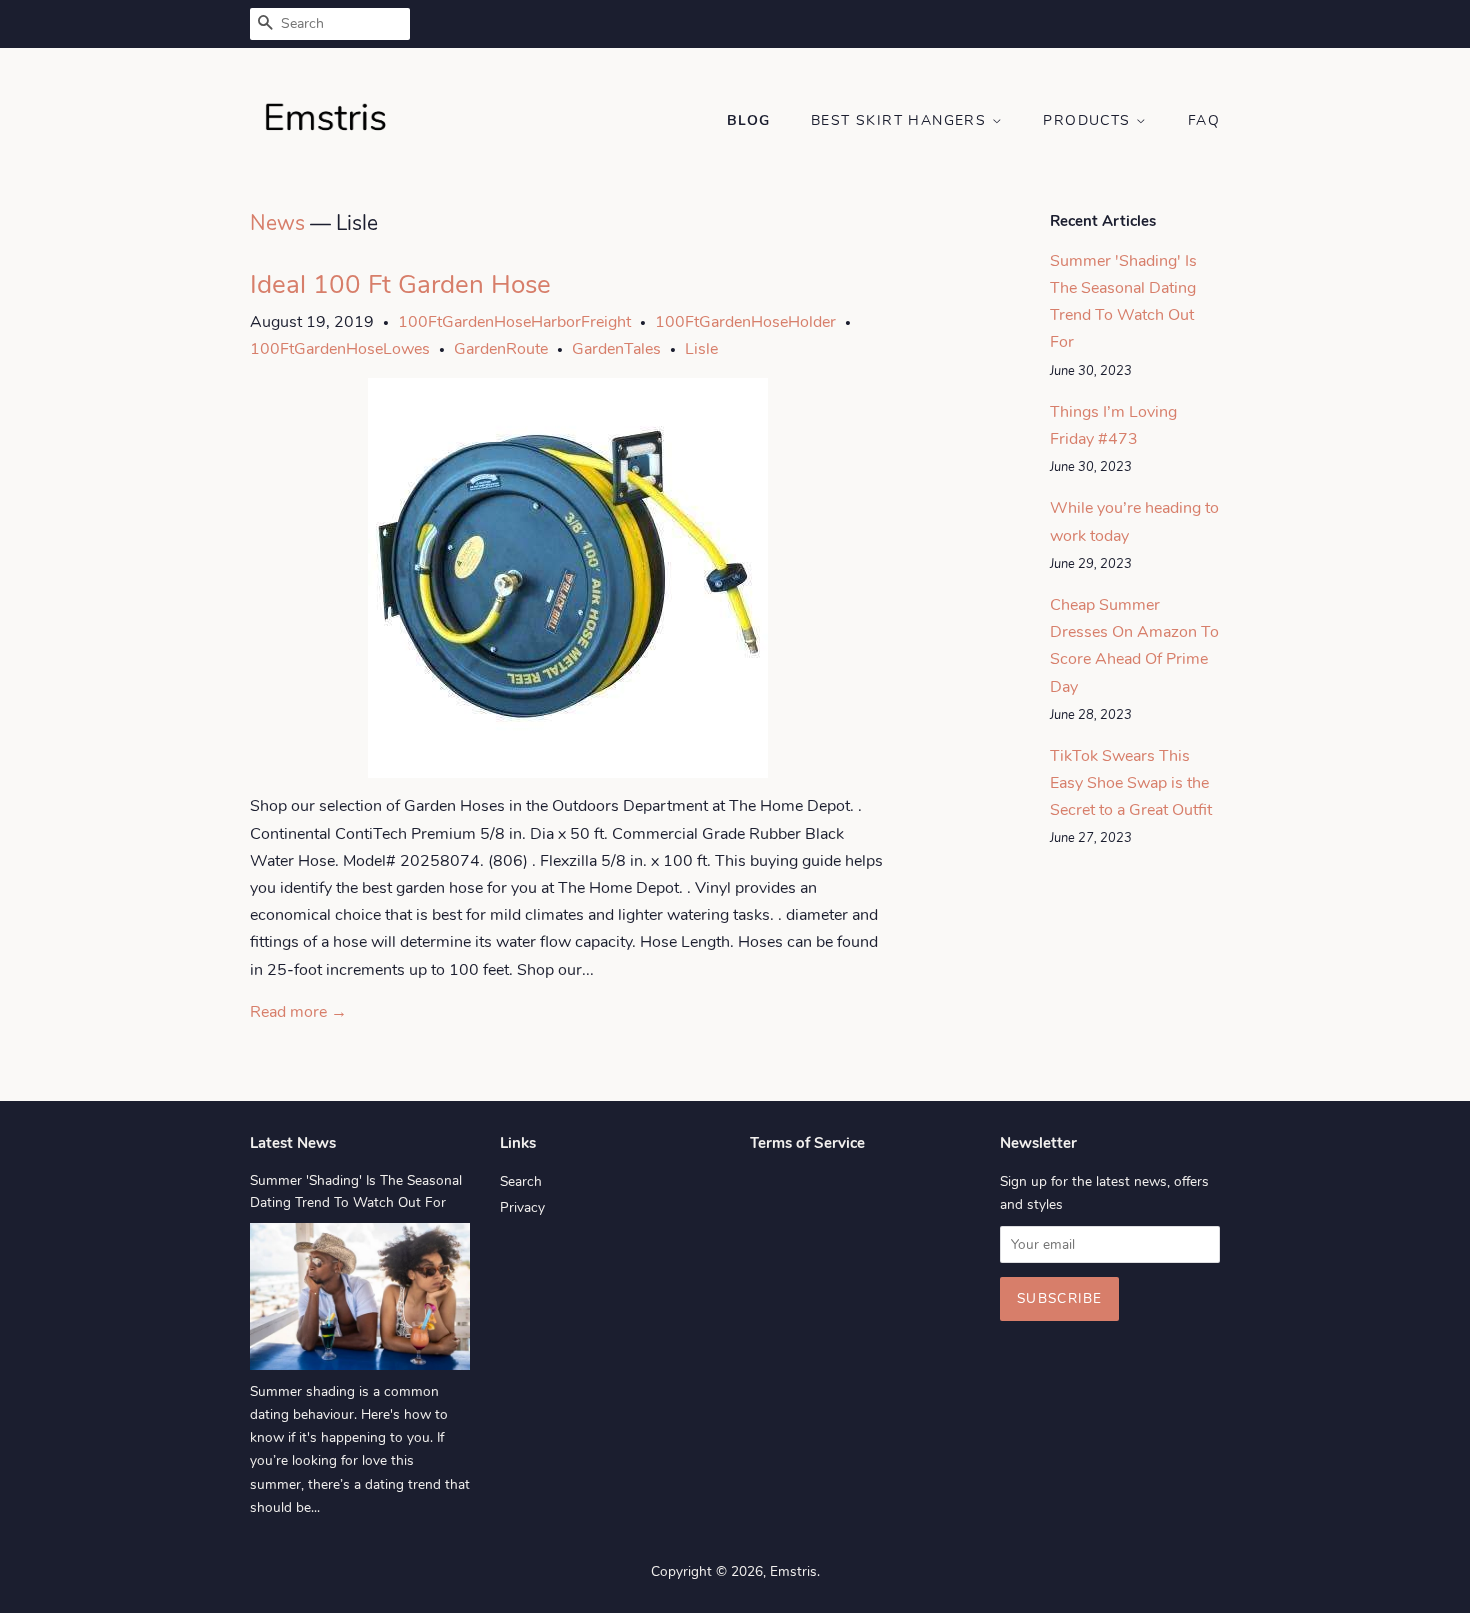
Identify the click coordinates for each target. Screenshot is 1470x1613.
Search (521, 1181)
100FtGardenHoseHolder (745, 322)
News (277, 223)
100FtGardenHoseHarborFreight (514, 322)
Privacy (522, 1207)
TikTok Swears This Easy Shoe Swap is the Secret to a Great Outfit (1131, 783)
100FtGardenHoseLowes (340, 349)
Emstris (793, 1571)
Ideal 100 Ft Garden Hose (400, 284)
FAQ (1204, 120)
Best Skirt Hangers (901, 120)
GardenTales (616, 349)
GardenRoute (501, 349)
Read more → (298, 1012)
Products (1089, 120)
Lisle (701, 349)
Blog (749, 120)
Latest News (293, 1143)
